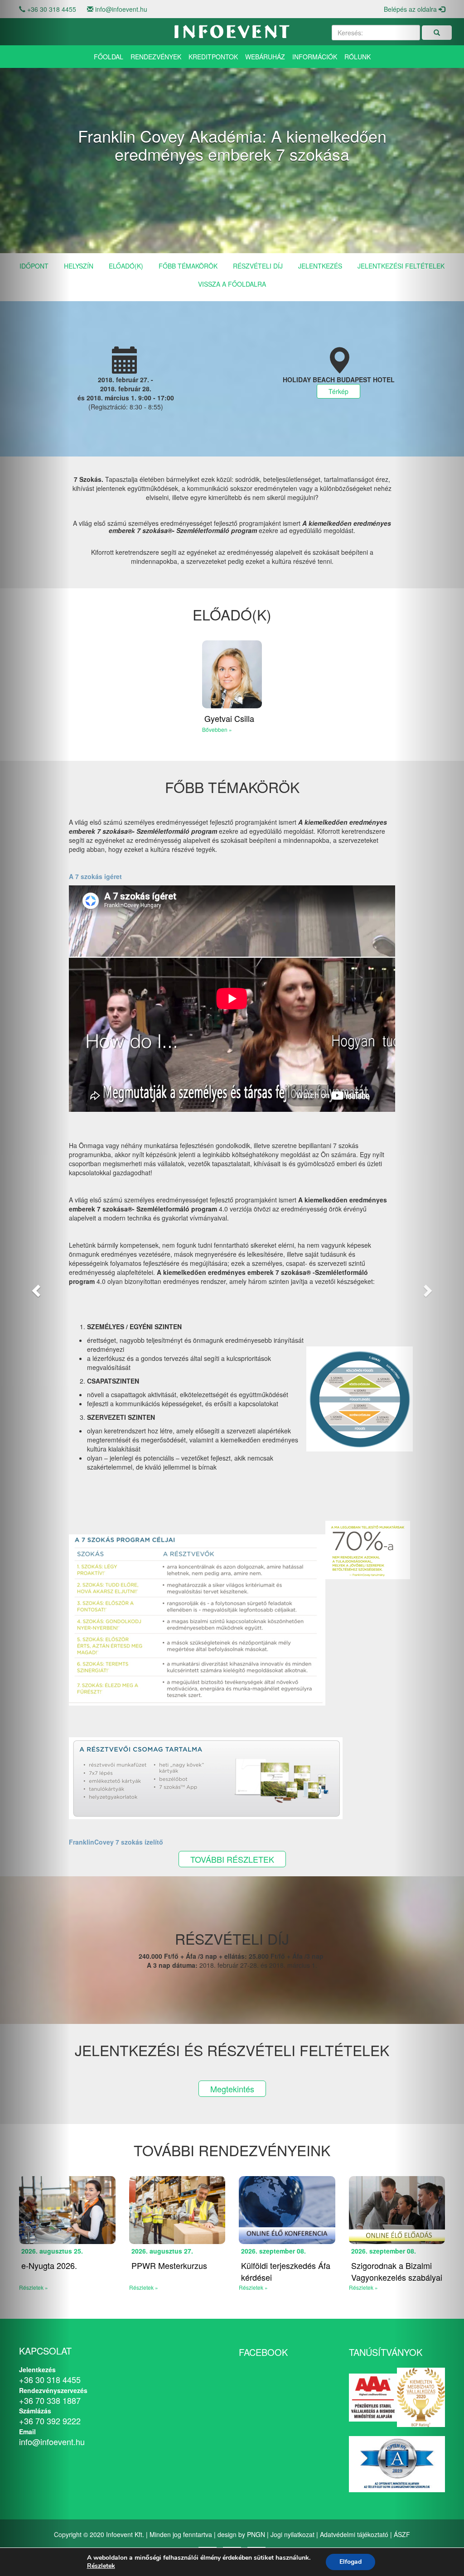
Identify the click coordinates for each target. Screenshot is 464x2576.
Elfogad (350, 2562)
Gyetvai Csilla (229, 718)
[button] (35, 1288)
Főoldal (109, 57)
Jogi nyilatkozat (292, 2534)
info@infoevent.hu (121, 9)
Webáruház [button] (265, 57)
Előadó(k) (126, 266)
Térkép (338, 391)
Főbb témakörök (188, 266)
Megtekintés (232, 2089)
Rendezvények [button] (156, 57)
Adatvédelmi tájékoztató (354, 2534)
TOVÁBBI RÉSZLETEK (232, 1859)
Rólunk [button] (358, 57)
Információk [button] (315, 57)
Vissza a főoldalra (232, 284)
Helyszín (79, 266)
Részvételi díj (258, 266)
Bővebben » (217, 729)
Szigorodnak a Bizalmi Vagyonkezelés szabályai (143, 2271)
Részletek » (110, 2287)
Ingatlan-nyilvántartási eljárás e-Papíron (234, 2271)
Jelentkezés (320, 266)
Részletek (101, 2566)
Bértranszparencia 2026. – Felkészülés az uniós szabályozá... (348, 2277)
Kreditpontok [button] (213, 57)
